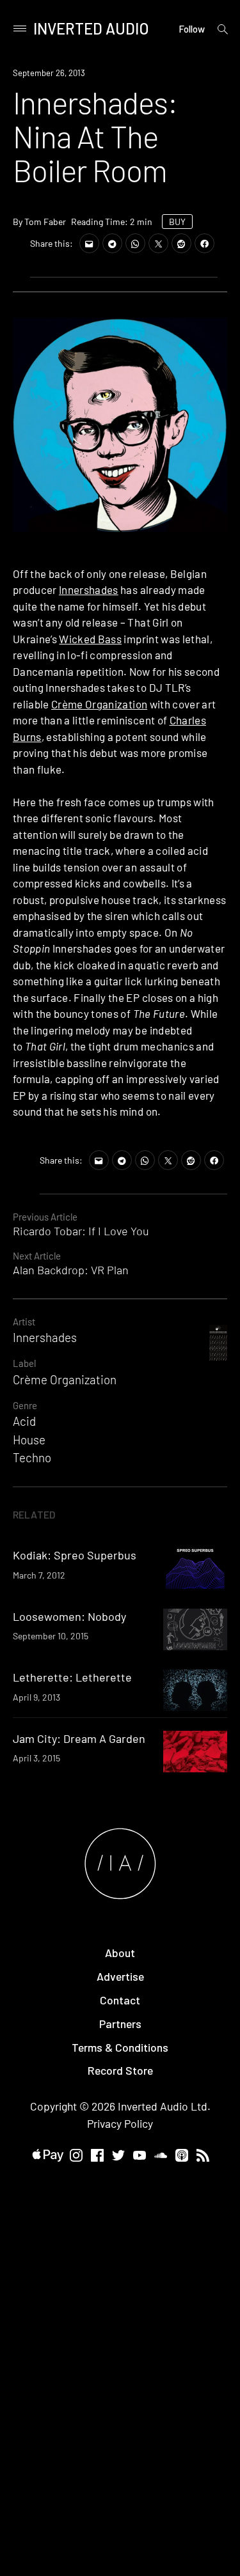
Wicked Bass (90, 639)
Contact (120, 2000)
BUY (177, 222)
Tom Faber (45, 222)
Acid (24, 1421)
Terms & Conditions (120, 2047)
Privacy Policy (120, 2123)
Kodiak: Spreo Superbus (75, 1555)
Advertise (120, 1976)
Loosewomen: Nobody (69, 1616)
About (120, 1953)
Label (24, 1363)
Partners (120, 2024)
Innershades (89, 589)
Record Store (120, 2070)
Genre (25, 1405)
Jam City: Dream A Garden (79, 1738)
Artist (24, 1322)
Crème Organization (99, 704)
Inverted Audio (91, 28)
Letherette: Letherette (72, 1677)
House (29, 1440)
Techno (32, 1457)
